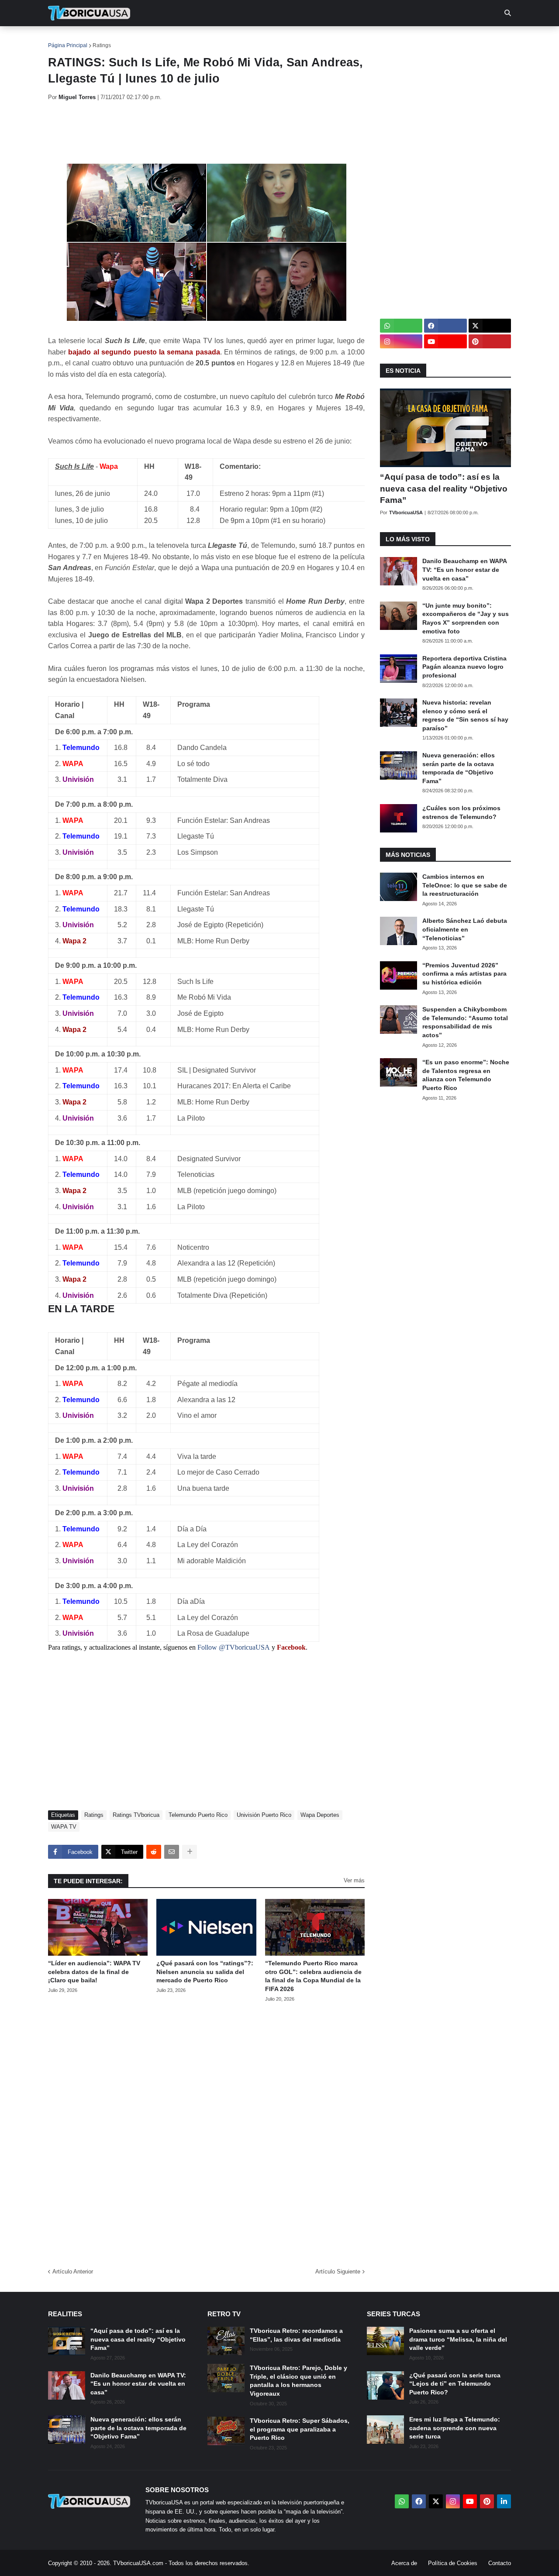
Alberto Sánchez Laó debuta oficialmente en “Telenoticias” (465, 929)
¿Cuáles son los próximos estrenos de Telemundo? (461, 812)
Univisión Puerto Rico (264, 1815)
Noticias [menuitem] (101, 39)
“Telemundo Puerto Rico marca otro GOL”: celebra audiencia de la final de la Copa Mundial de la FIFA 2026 (313, 1976)
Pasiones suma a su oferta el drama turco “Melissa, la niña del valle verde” (458, 2339)
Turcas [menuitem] (230, 39)
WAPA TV (64, 1827)
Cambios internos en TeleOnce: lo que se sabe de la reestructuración (465, 885)
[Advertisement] (207, 132)
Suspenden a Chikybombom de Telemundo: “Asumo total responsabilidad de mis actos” (465, 1022)
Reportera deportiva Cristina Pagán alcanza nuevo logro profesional (464, 667)
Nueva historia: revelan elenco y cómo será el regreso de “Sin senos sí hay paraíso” (465, 715)
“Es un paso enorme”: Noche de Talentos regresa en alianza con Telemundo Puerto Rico (466, 1075)
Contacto (500, 2563)
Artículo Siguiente (338, 2272)
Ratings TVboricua (136, 1815)
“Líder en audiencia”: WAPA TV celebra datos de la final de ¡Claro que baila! (94, 1972)
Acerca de (404, 2563)
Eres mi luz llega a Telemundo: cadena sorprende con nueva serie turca (455, 2428)
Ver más (354, 1880)
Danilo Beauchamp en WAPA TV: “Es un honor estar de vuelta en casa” (464, 569)
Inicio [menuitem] (64, 39)
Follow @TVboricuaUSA (234, 1647)
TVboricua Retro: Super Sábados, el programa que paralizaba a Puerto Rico (300, 2429)
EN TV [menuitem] (144, 39)
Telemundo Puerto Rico (198, 1815)
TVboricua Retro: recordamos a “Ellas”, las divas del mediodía (296, 2335)
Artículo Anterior (73, 2272)
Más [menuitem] (398, 39)
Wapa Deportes (320, 1815)
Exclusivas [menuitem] (324, 39)
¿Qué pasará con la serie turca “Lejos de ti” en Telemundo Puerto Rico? (455, 2384)
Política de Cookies (453, 2563)
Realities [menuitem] (188, 39)
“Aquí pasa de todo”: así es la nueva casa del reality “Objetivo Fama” (444, 488)
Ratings (102, 45)
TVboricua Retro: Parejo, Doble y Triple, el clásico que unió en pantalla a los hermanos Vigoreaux (298, 2381)
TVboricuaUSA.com (138, 2563)
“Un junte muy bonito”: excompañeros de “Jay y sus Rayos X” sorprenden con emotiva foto (466, 618)
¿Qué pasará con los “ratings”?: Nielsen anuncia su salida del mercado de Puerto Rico (205, 1972)
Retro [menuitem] (367, 39)
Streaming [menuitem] (274, 39)
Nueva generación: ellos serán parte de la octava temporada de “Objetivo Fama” (459, 768)
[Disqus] (206, 2132)
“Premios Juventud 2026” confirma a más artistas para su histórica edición (464, 974)
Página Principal (68, 45)
